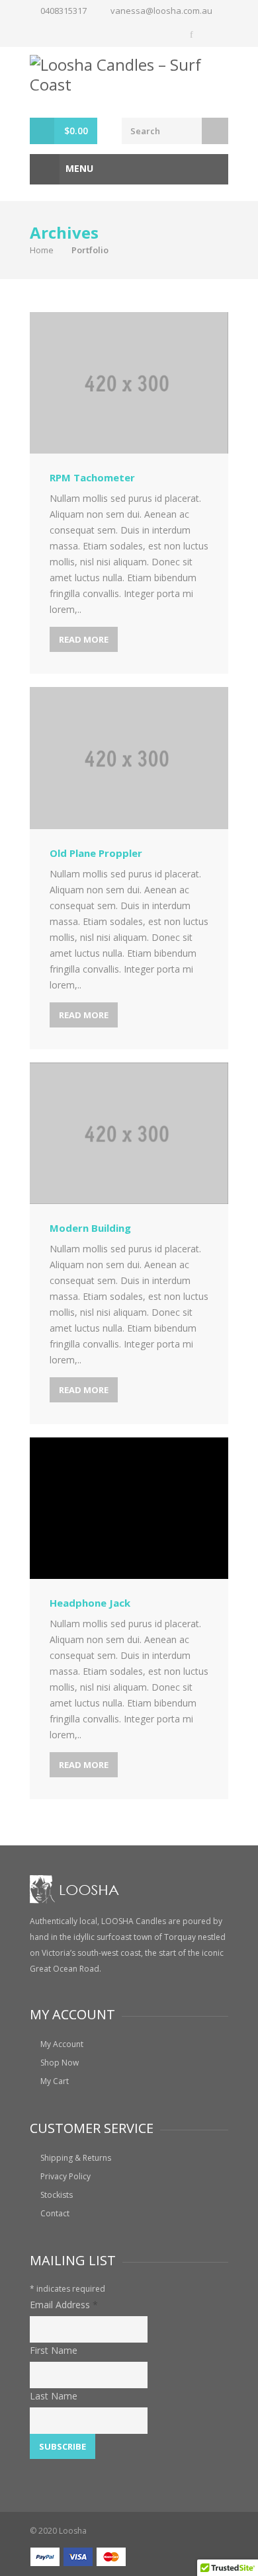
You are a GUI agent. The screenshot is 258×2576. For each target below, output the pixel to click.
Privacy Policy (65, 2176)
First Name (54, 2350)
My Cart (55, 2081)
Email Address (64, 2305)
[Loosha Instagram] (216, 34)
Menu (78, 168)
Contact (55, 2213)
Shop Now (60, 2063)
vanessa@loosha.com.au (161, 11)
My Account (62, 2044)
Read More (84, 639)
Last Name (54, 2396)
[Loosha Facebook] (193, 34)
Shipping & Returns (76, 2158)
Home (42, 250)
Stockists (57, 2195)
